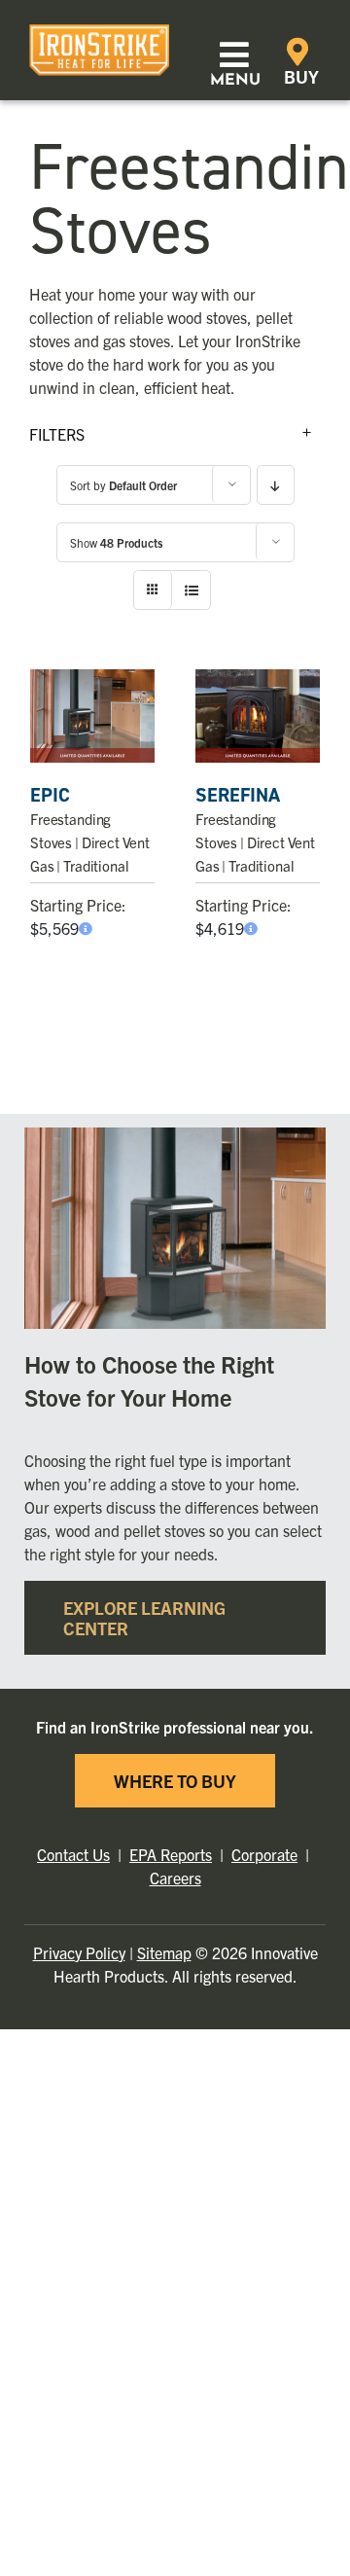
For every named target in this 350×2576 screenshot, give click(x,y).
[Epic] (92, 716)
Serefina (238, 795)
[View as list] (191, 590)
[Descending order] (276, 485)
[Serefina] (258, 716)
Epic (50, 795)
